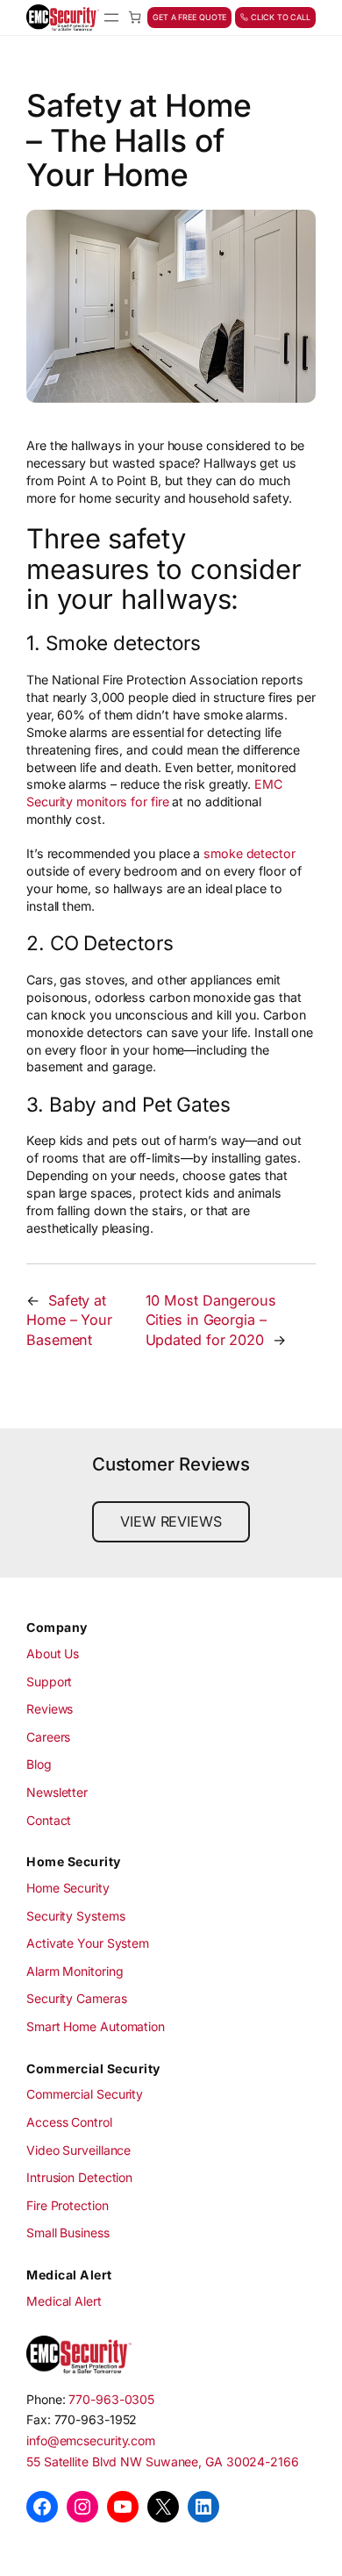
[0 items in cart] (135, 17)
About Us (53, 1653)
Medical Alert (64, 2301)
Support (49, 1682)
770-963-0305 (111, 2399)
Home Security (68, 1888)
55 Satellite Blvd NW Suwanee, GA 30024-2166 (163, 2462)
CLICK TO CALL (279, 17)
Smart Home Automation (96, 2026)
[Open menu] (111, 18)
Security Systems (75, 1916)
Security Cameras (76, 1998)
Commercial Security (85, 2094)
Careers (48, 1737)
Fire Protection (68, 2205)
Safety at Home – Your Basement (69, 1320)
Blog (39, 1764)
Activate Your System (88, 1943)
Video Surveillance (78, 2150)
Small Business (68, 2233)
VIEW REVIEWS (171, 1521)
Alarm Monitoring (75, 1971)
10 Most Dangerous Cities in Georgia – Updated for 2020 (211, 1320)
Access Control (69, 2122)
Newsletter (57, 1792)
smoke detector (249, 853)
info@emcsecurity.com (91, 2440)
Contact (49, 1820)
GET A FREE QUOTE (189, 17)
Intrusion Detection (79, 2177)
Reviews (50, 1709)
